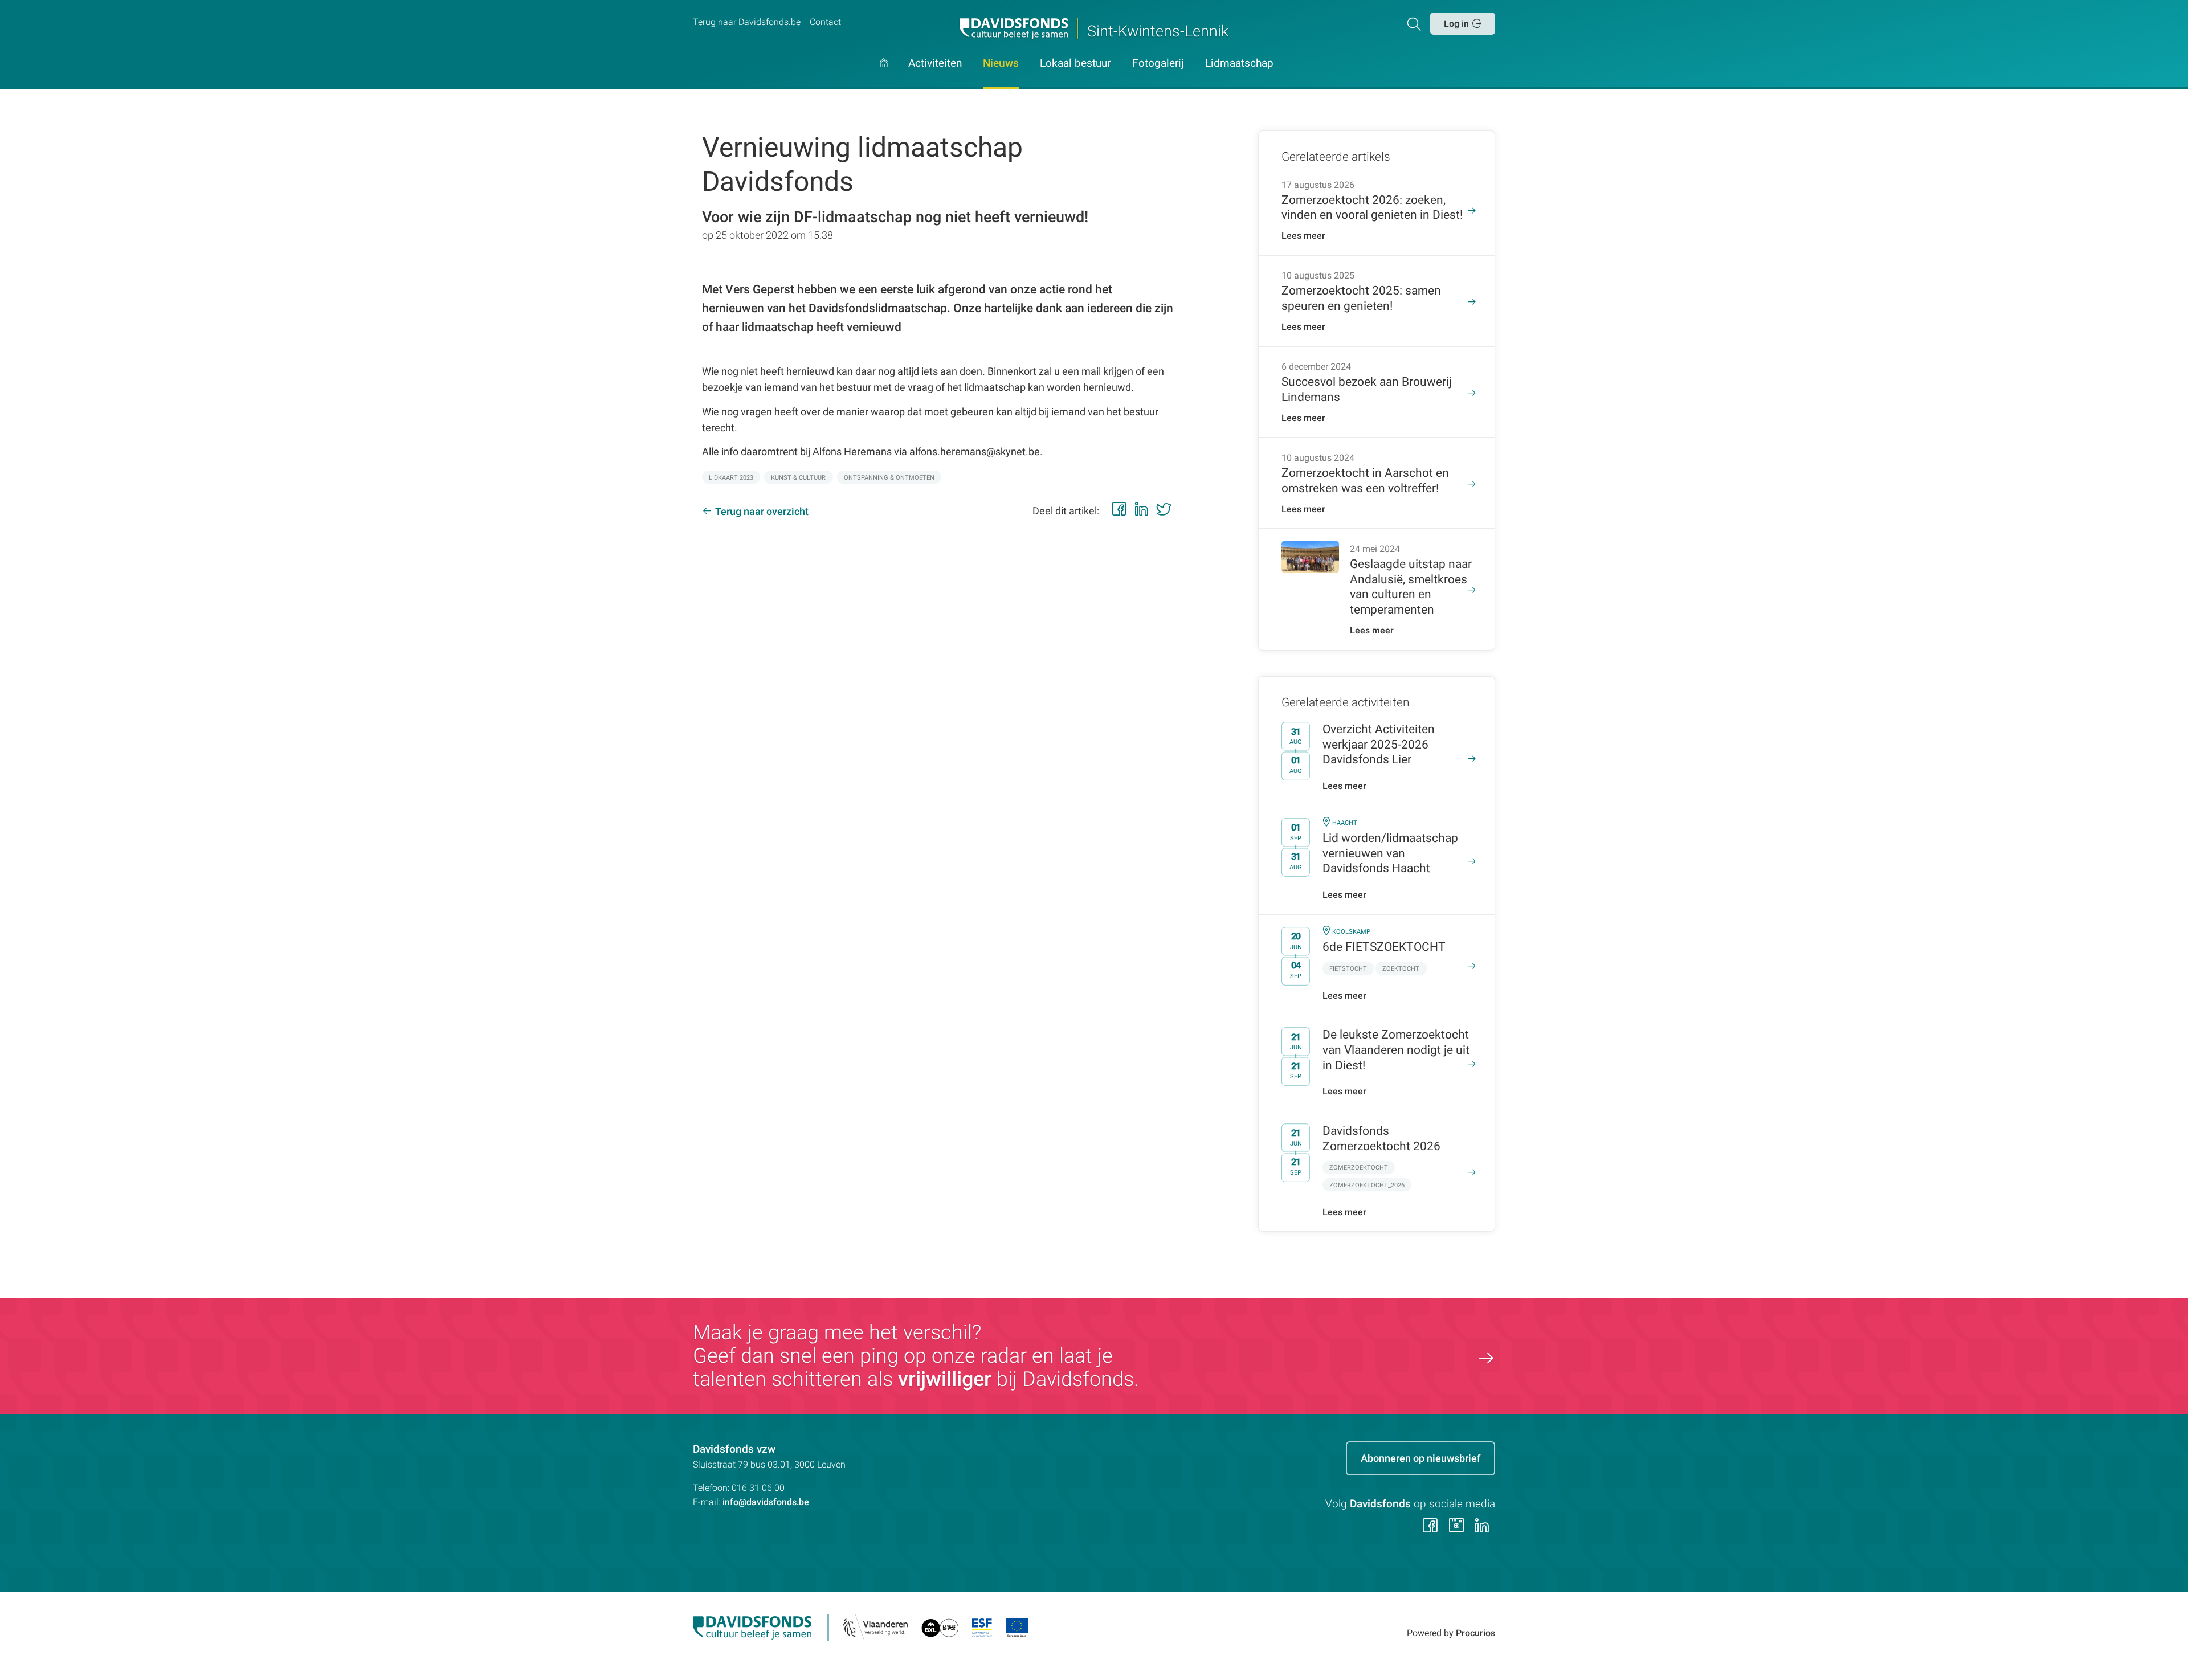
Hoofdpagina (884, 73)
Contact (825, 22)
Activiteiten (935, 64)
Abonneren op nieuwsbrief (1420, 1458)
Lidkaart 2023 (731, 478)
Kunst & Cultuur (798, 478)
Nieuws (1001, 64)
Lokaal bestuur (1075, 64)
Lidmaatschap (1239, 64)
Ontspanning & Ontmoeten (889, 478)
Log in (1456, 24)
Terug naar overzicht (762, 511)
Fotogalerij (1158, 64)
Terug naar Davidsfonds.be (747, 22)
